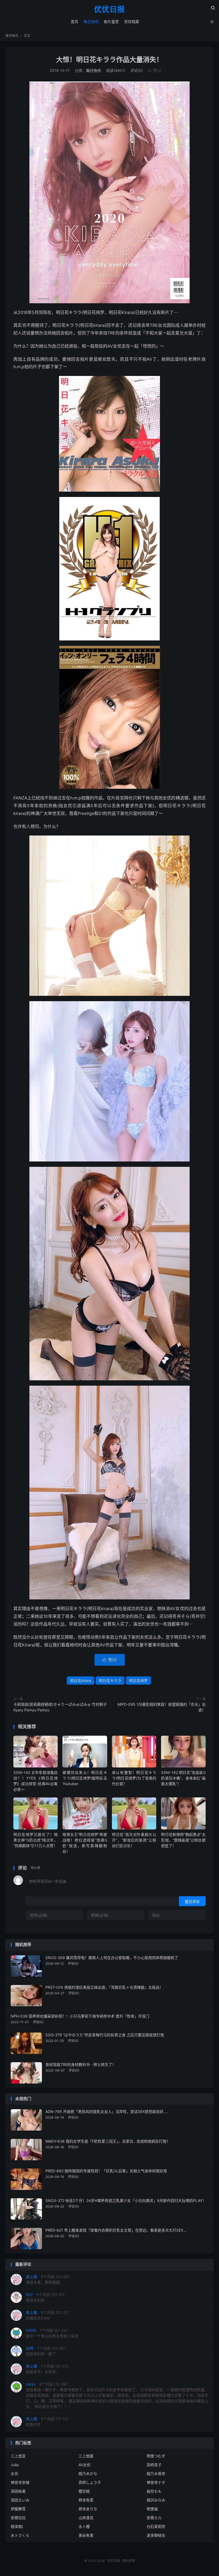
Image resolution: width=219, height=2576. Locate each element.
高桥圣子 (154, 2465)
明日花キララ (110, 1681)
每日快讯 (91, 22)
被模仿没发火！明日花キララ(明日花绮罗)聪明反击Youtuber (85, 1778)
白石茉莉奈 (156, 2526)
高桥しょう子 (90, 2482)
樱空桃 (84, 2491)
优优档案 (132, 22)
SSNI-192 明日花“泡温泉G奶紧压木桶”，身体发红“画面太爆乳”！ (183, 1778)
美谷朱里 (86, 2535)
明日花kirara (81, 1681)
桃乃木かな (88, 2474)
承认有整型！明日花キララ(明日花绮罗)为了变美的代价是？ (134, 1778)
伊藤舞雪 (18, 2509)
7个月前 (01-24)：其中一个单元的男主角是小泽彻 (52, 2333)
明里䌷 (152, 2509)
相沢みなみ (156, 2500)
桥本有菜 (86, 2500)
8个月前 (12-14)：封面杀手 (49, 2422)
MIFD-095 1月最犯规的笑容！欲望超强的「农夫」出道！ (162, 1707)
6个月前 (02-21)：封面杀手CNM (49, 2315)
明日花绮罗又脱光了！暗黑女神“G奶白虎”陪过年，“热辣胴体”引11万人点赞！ (36, 1840)
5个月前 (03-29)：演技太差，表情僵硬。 (49, 2279)
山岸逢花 (86, 2518)
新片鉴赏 (111, 22)
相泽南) (17, 2526)
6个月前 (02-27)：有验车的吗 (47, 2297)
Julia (15, 2465)
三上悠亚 (18, 2456)
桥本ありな (88, 2509)
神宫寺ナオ (156, 2482)
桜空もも (154, 2491)
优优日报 (109, 10)
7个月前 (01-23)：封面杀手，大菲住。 (49, 2369)
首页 (75, 22)
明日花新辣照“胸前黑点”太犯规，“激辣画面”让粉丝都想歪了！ (183, 1840)
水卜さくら (20, 2535)
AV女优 (85, 2465)
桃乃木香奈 (156, 2474)
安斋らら (154, 2518)
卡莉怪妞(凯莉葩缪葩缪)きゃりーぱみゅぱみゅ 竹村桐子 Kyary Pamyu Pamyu (60, 1707)
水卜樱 (84, 2526)
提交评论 (192, 1901)
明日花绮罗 (138, 1681)
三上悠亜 (86, 2456)
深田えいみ (20, 2500)
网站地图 (129, 2561)
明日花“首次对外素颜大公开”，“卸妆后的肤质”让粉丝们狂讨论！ (134, 1840)
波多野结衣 (156, 2535)
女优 (14, 2474)
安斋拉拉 (18, 2518)
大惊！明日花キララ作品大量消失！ (109, 60)
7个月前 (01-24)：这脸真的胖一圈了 (47, 2351)
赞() (155, 70)
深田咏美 (18, 2491)
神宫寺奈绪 (20, 2482)
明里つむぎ (156, 2456)
